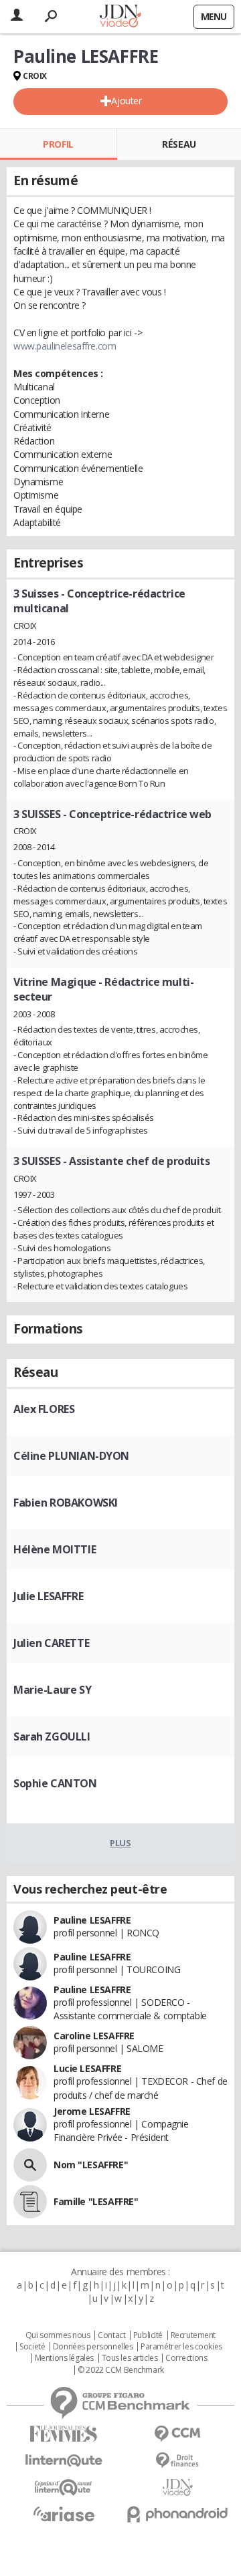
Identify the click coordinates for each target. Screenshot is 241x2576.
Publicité (148, 2335)
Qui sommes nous (58, 2335)
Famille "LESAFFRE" (96, 2201)
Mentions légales (64, 2358)
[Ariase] (64, 2514)
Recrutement (193, 2335)
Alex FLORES (44, 1409)
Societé (32, 2347)
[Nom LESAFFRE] (30, 2165)
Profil (58, 144)
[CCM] (177, 2434)
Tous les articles (130, 2358)
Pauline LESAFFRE (92, 1920)
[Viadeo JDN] (177, 2487)
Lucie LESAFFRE (87, 2068)
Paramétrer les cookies (181, 2347)
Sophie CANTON (55, 1783)
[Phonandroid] (177, 2514)
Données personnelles (93, 2347)
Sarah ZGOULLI (52, 1736)
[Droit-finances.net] (177, 2461)
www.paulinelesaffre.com (65, 346)
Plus (120, 1843)
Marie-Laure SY (52, 1690)
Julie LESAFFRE (48, 1596)
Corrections (186, 2358)
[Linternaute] (64, 2461)
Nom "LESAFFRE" (91, 2165)
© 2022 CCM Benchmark (121, 2370)
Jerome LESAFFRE (92, 2111)
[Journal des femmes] (64, 2434)
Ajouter (126, 101)
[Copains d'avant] (64, 2487)
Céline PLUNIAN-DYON (71, 1456)
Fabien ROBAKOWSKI (66, 1503)
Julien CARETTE (51, 1643)
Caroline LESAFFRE (94, 2036)
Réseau (179, 144)
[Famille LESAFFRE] (30, 2202)
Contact (111, 2335)
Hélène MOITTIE (55, 1549)
